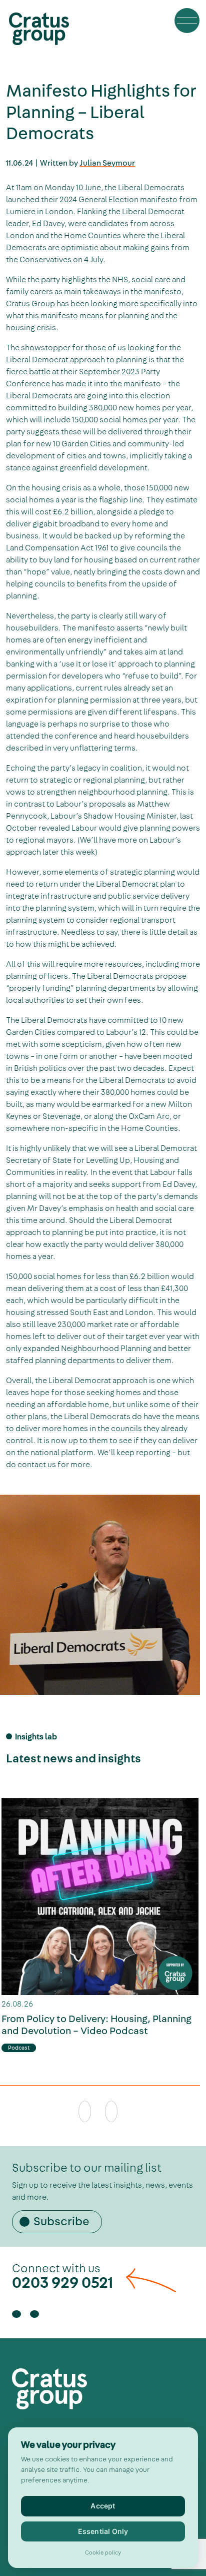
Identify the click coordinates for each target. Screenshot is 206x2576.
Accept (103, 2506)
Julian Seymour (107, 163)
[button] (187, 21)
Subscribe (61, 2222)
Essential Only (103, 2531)
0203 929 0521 (63, 2283)
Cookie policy (103, 2553)
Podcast (19, 2048)
